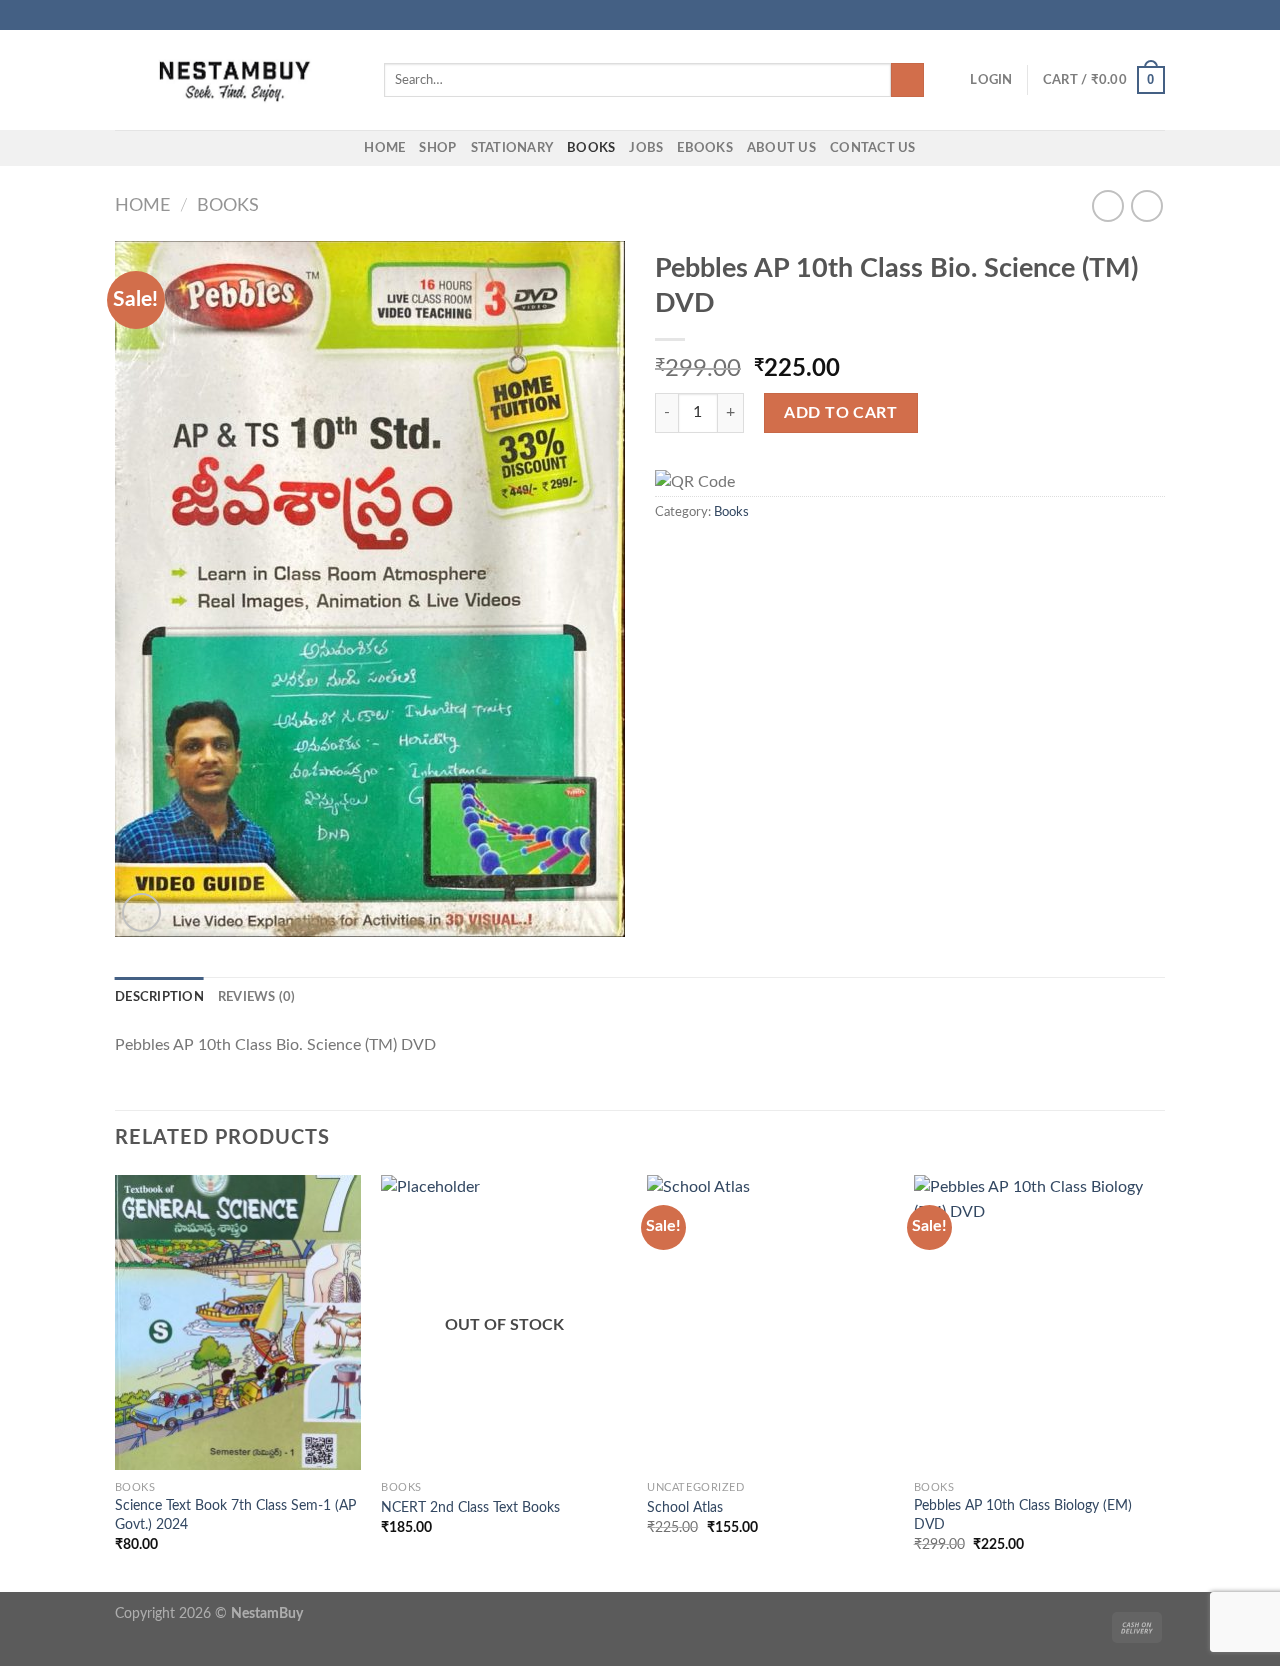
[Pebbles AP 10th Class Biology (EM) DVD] (1037, 1323)
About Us (781, 148)
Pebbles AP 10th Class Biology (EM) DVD (1023, 1515)
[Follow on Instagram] (1117, 15)
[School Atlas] (770, 1323)
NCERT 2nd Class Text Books (470, 1507)
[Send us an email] (1155, 15)
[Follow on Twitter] (1136, 15)
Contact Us (873, 148)
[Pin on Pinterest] (740, 553)
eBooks (705, 148)
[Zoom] (141, 912)
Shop (437, 148)
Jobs (646, 148)
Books (591, 148)
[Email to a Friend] (716, 553)
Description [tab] (159, 997)
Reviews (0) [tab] (257, 997)
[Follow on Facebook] (1098, 15)
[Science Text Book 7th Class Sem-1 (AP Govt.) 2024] (238, 1323)
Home (384, 148)
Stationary (512, 148)
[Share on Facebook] (667, 553)
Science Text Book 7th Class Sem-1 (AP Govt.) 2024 (235, 1515)
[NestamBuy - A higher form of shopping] (234, 80)
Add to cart (840, 413)
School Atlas (685, 1507)
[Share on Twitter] (692, 553)
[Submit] (907, 80)
